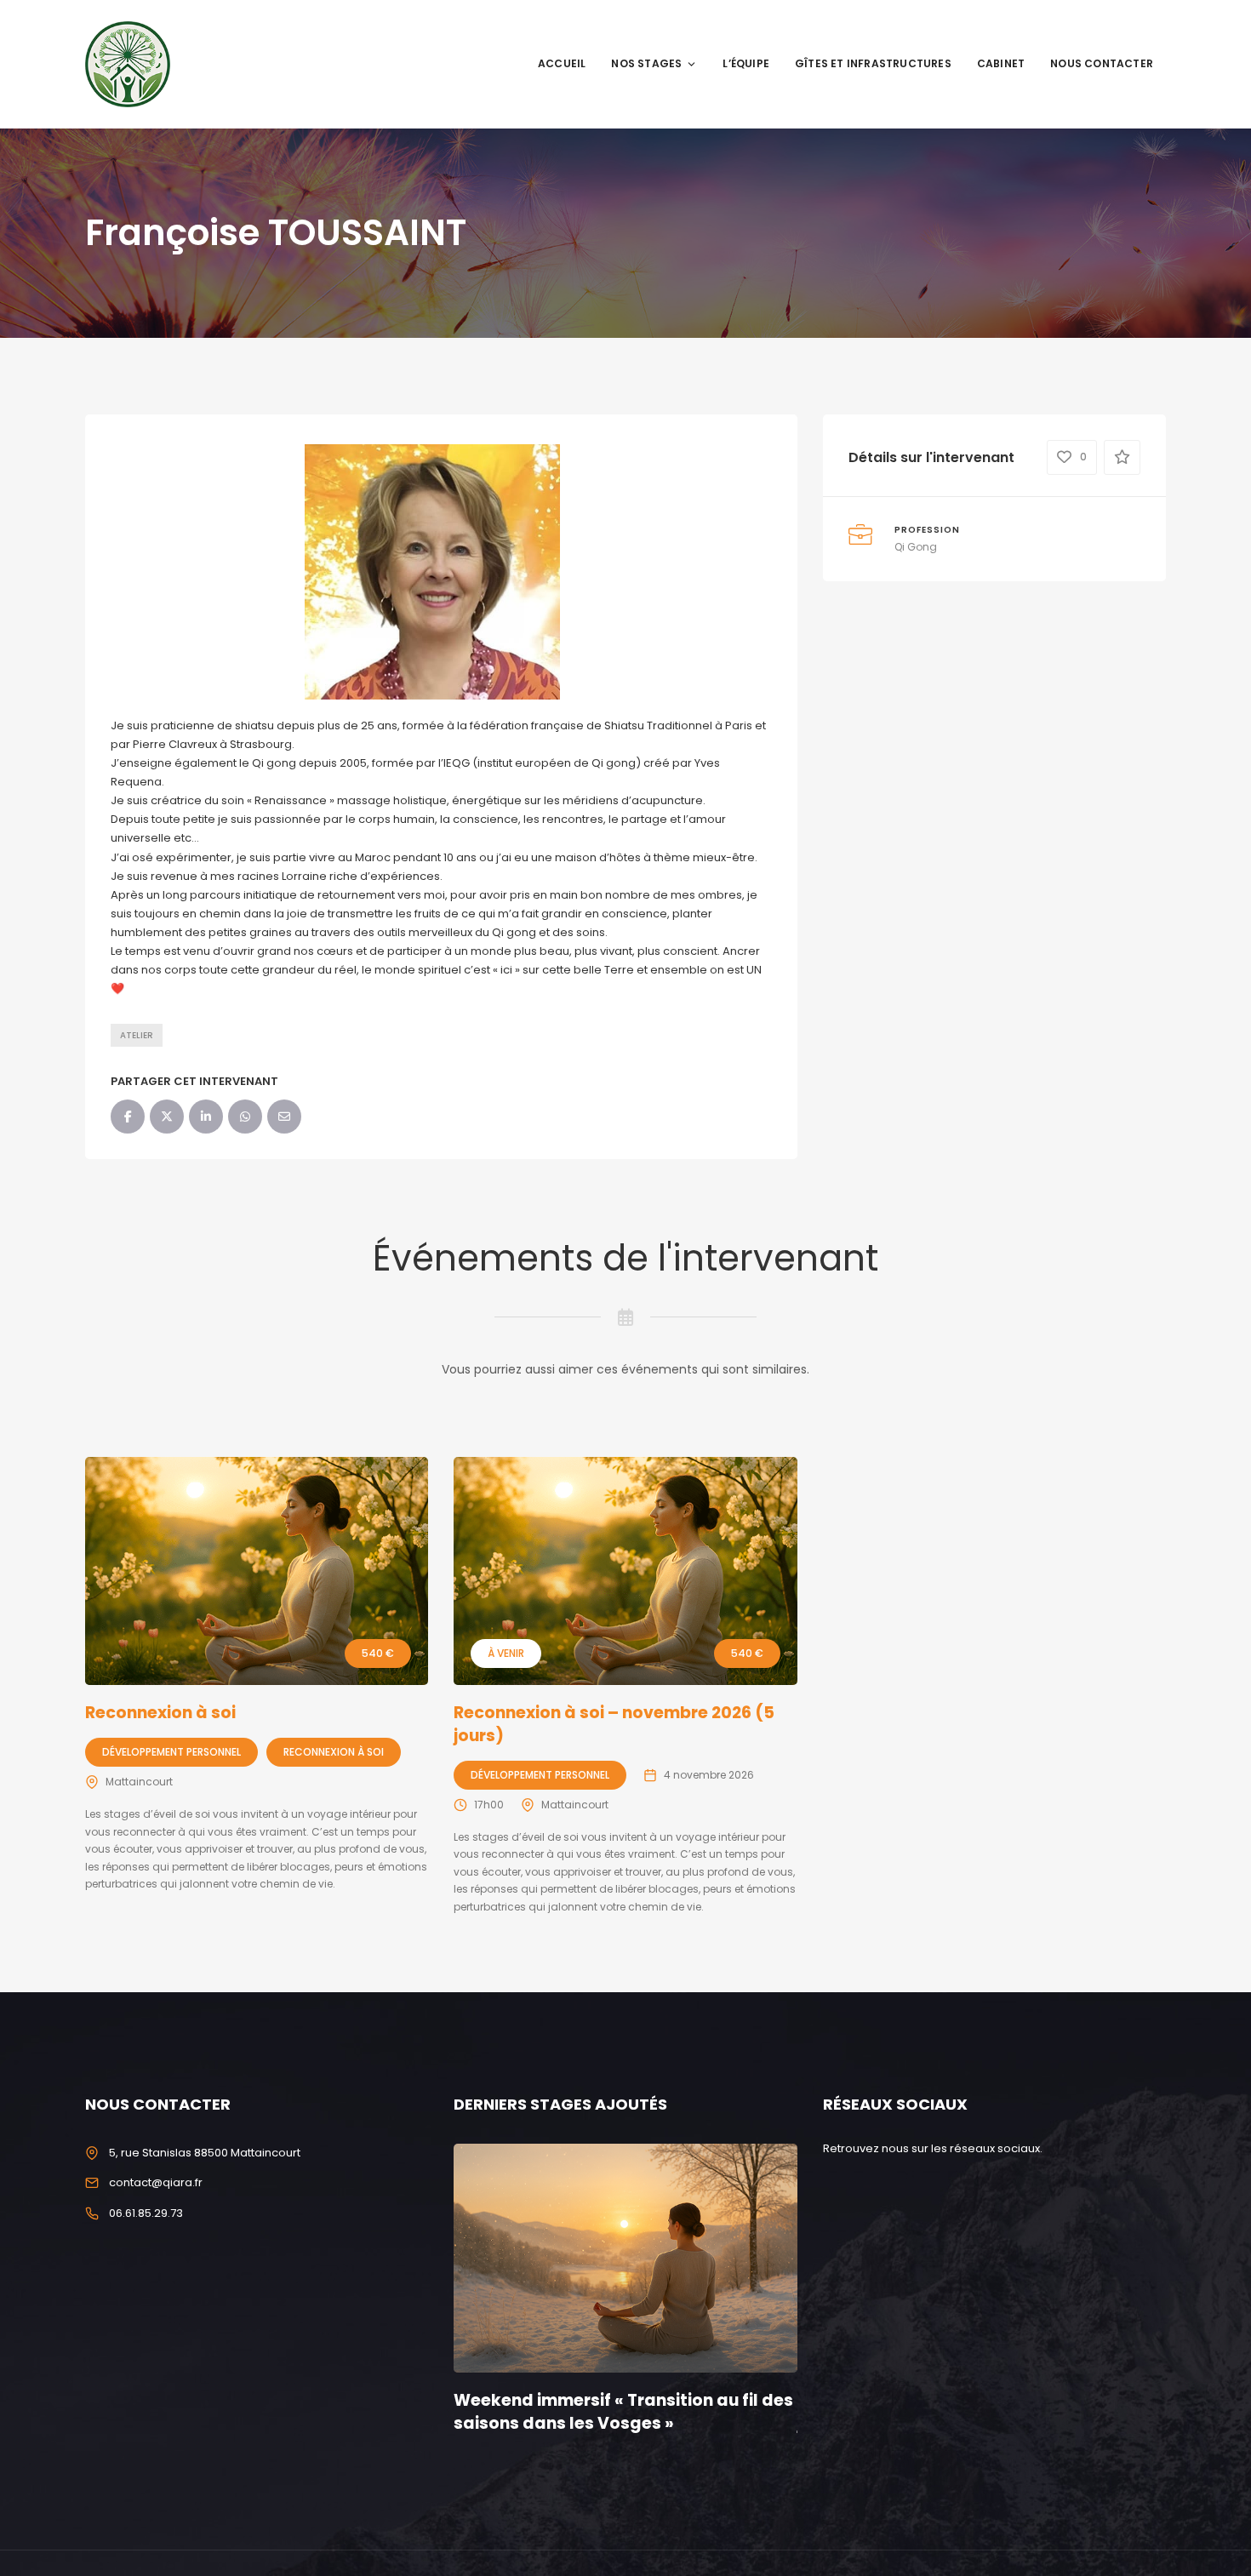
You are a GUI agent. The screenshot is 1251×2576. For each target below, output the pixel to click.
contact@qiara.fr (156, 2182)
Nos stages (646, 63)
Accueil (562, 63)
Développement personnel (171, 1752)
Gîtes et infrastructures (873, 63)
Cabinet (1001, 63)
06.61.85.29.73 (146, 2213)
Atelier (137, 1035)
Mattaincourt (139, 1782)
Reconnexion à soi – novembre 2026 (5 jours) (614, 1724)
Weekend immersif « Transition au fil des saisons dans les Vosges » (623, 2412)
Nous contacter (1102, 63)
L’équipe (746, 63)
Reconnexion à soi (160, 1713)
